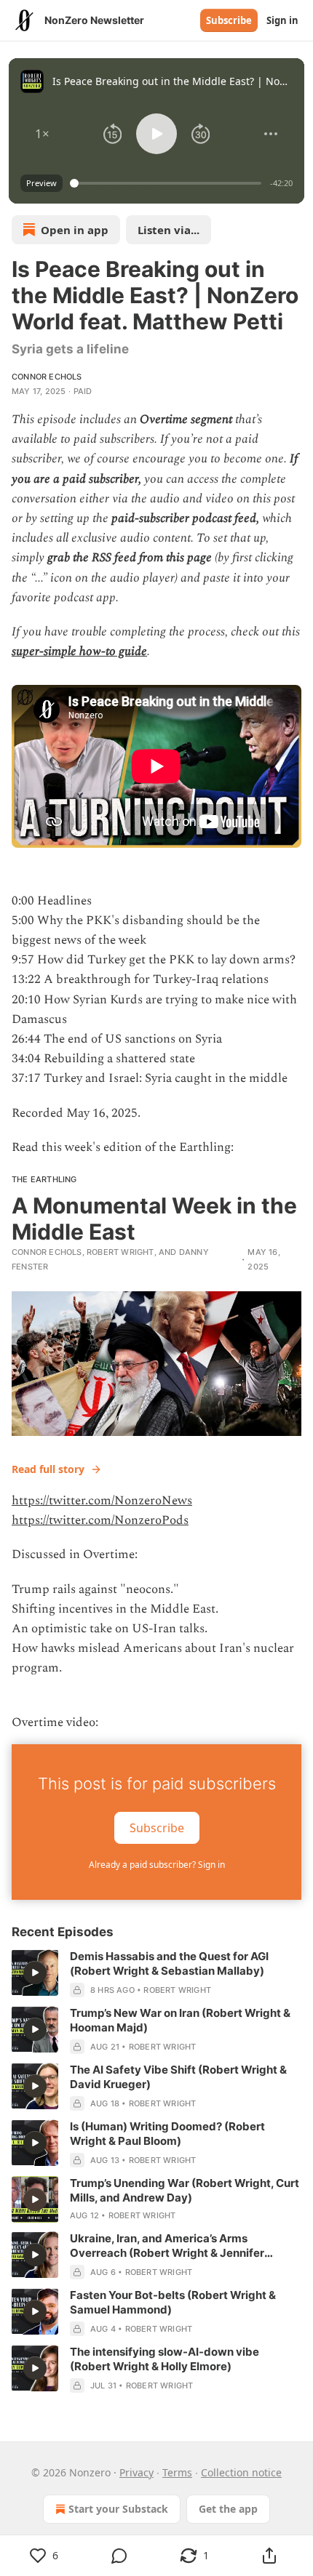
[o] (35, 1973)
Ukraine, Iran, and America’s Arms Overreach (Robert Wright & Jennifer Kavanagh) (167, 2246)
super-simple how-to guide (79, 651)
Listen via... (169, 230)
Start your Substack (118, 2509)
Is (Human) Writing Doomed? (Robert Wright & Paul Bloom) (167, 2134)
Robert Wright (120, 1252)
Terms (177, 2472)
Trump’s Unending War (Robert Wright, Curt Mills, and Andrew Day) (185, 2190)
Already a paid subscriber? (157, 1865)
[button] (42, 134)
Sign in (282, 20)
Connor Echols (47, 377)
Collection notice (241, 2472)
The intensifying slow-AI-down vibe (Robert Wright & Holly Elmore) (165, 2359)
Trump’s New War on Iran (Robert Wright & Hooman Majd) (180, 2020)
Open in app (75, 230)
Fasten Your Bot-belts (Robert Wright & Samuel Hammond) (173, 2302)
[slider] (168, 183)
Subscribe (229, 20)
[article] (156, 1973)
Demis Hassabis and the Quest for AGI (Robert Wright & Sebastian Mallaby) (169, 1963)
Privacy (136, 2472)
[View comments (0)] (119, 2556)
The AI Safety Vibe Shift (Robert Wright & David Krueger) (178, 2077)
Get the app (228, 2509)
